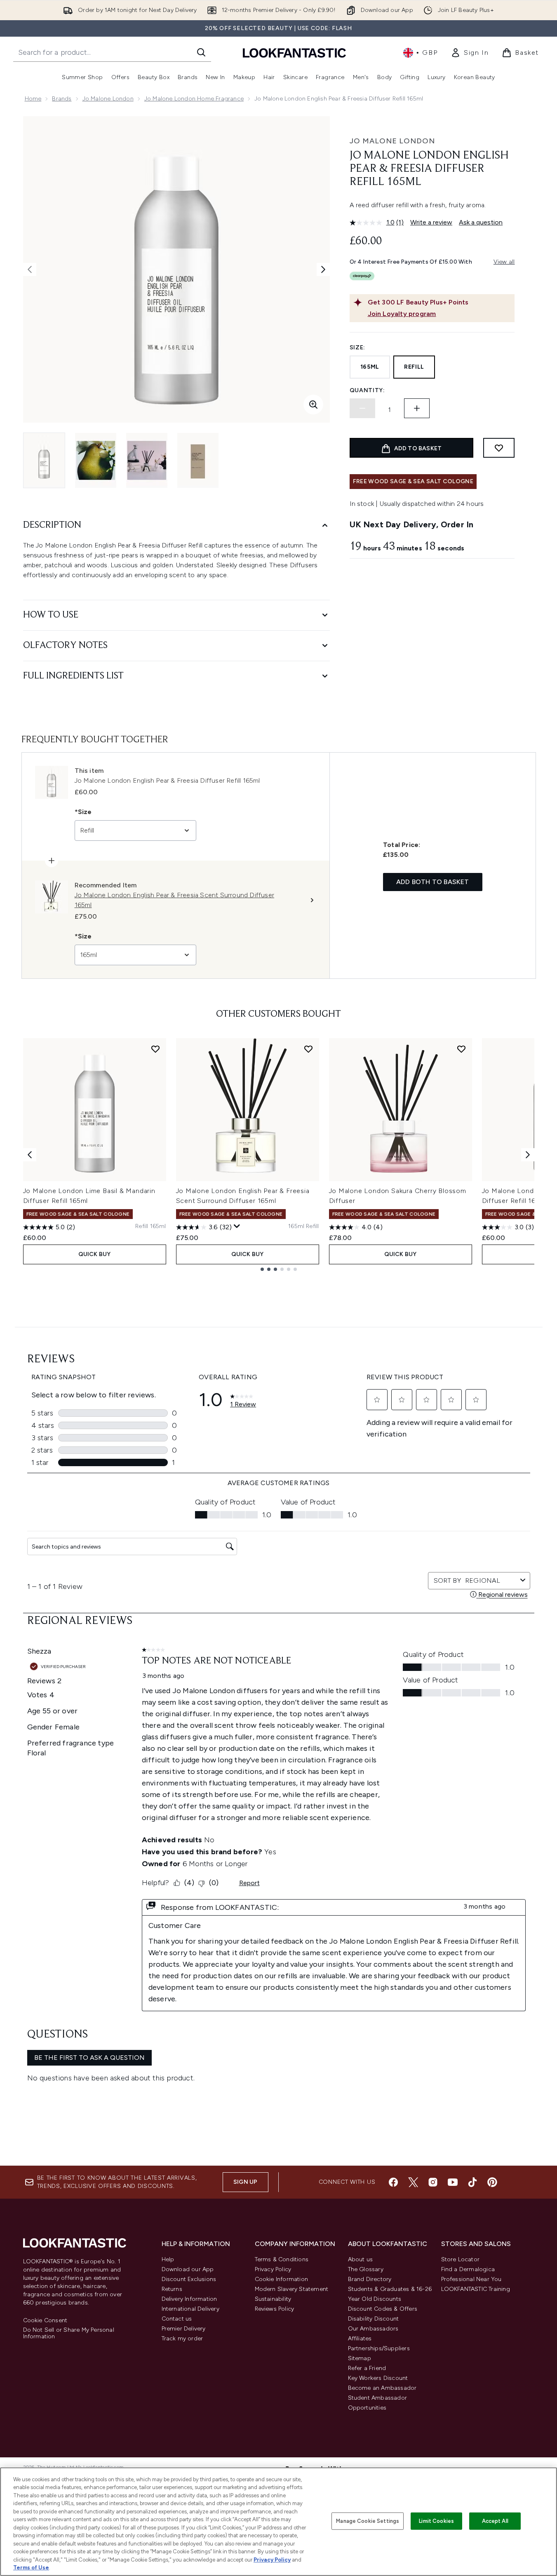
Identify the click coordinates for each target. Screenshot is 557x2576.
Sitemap (360, 2358)
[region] (278, 2522)
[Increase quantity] (417, 408)
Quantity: (367, 390)
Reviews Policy (275, 2309)
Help (168, 2259)
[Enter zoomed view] (313, 405)
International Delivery (190, 2309)
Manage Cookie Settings (368, 2521)
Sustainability (273, 2299)
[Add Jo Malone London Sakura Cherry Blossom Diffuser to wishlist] (461, 1049)
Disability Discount (374, 2319)
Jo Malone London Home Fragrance (194, 99)
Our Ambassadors (373, 2329)
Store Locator (461, 2259)
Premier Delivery (184, 2329)
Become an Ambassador (382, 2388)
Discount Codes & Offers (383, 2309)
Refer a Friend (367, 2368)
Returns (172, 2289)
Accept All (495, 2521)
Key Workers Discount (378, 2378)
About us (361, 2259)
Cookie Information (282, 2279)
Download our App (188, 2269)
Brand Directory (370, 2279)
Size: (358, 347)
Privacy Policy (273, 2269)
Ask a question (481, 222)
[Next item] (528, 1155)
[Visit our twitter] (413, 2182)
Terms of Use (31, 2568)
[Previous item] (30, 1155)
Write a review (431, 222)
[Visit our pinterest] (492, 2182)
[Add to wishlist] (499, 448)
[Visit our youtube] (453, 2182)
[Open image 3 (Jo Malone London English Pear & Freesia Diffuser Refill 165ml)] (147, 460)
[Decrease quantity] (362, 408)
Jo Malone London (108, 99)
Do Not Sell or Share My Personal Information (69, 2333)
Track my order (182, 2339)
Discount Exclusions (189, 2279)
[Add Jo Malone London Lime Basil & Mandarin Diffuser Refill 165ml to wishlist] (155, 1049)
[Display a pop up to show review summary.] (237, 1226)
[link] (470, 53)
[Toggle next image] (323, 269)
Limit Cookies (436, 2521)
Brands (62, 99)
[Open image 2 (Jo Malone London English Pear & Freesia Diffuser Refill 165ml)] (96, 460)
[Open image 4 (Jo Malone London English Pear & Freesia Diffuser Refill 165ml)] (198, 460)
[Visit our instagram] (433, 2182)
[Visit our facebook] (393, 2182)
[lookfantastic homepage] (294, 53)
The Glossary (366, 2269)
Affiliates (360, 2339)
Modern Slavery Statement (292, 2289)
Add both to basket (433, 882)
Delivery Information (189, 2299)
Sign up (245, 2182)
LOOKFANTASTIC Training (476, 2289)
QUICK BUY (95, 1254)
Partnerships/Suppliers (379, 2348)
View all (504, 262)
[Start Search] (201, 52)
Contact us (177, 2319)
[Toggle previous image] (30, 269)
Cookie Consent (45, 2321)
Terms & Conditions (282, 2259)
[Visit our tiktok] (472, 2182)
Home (33, 99)
